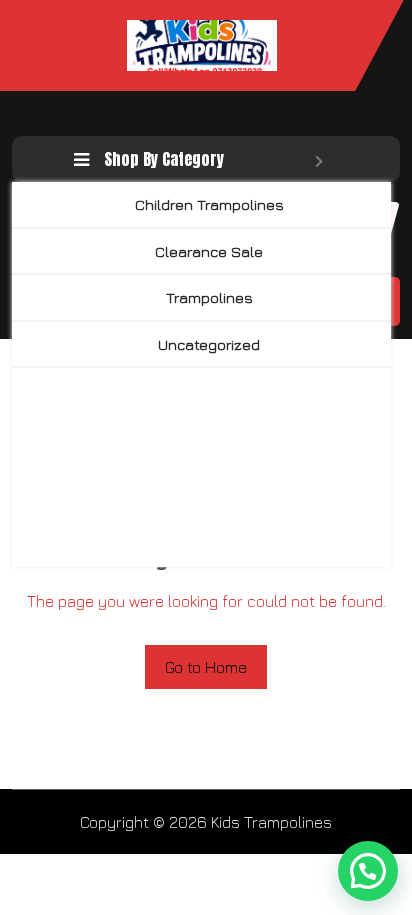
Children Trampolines (209, 204)
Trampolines (209, 297)
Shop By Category (164, 159)
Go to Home (206, 667)
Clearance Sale (209, 251)
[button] (368, 871)
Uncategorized (209, 344)
